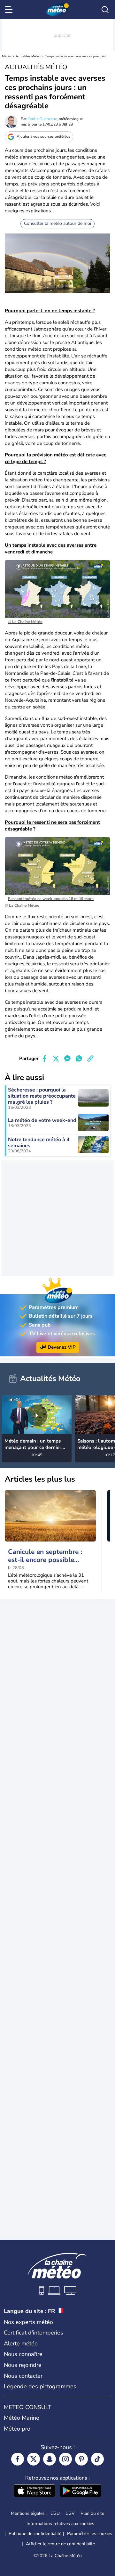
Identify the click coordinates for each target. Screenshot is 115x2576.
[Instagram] (65, 2459)
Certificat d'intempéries (34, 2333)
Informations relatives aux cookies (60, 2524)
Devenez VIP (62, 1347)
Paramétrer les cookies (90, 2534)
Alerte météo (21, 2343)
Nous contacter (23, 2376)
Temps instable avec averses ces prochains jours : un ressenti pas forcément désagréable (77, 56)
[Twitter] (34, 2459)
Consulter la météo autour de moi (57, 223)
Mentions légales (28, 2513)
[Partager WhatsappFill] (79, 1059)
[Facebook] (18, 2459)
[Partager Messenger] (67, 1059)
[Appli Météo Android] (80, 2491)
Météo (7, 56)
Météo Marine (22, 2418)
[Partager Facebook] (44, 1059)
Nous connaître (23, 2354)
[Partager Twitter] (56, 1059)
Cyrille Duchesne (42, 119)
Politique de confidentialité (35, 2534)
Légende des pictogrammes (40, 2386)
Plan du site (92, 2513)
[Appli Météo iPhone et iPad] (34, 2491)
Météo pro (17, 2429)
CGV (70, 2513)
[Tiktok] (97, 2459)
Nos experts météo (28, 2322)
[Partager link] (90, 1059)
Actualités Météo (28, 56)
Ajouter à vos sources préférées (43, 136)
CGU (55, 2513)
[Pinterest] (81, 2459)
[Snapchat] (50, 2459)
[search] (105, 10)
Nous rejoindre (23, 2365)
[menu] (10, 10)
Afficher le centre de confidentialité (60, 2544)
